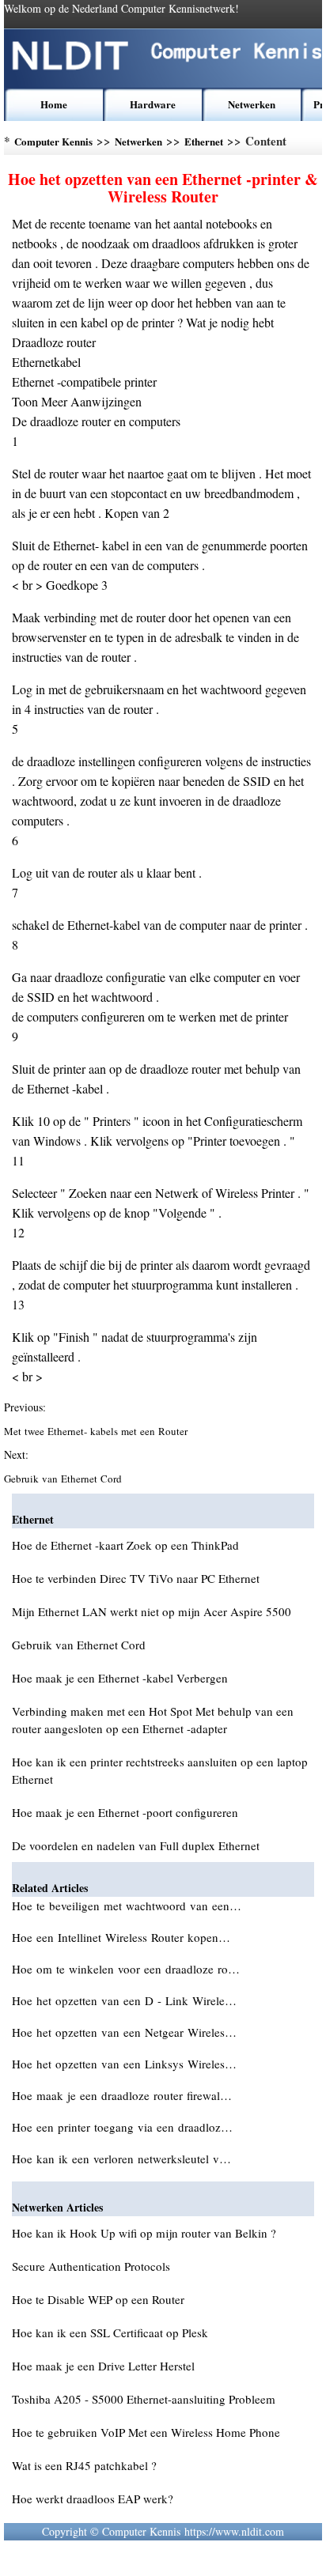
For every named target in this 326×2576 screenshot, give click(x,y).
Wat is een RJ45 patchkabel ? (84, 2465)
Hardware (153, 104)
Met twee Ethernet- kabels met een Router (97, 1431)
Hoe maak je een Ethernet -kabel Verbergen (120, 1678)
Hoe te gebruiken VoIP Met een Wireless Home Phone (146, 2432)
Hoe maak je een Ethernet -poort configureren (125, 1812)
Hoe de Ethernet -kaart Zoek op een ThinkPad (125, 1545)
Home (54, 104)
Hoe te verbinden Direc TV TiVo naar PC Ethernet (136, 1578)
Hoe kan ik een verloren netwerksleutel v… (121, 2159)
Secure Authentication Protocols (91, 2266)
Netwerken (252, 104)
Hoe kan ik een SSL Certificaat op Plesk (110, 2332)
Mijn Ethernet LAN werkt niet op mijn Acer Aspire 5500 (152, 1611)
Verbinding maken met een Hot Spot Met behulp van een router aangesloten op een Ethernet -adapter (153, 1720)
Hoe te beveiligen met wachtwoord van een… (127, 1906)
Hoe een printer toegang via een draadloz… (122, 2127)
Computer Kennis (53, 141)
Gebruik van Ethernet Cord (64, 1479)
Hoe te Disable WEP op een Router (98, 2299)
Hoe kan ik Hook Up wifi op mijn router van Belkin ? (144, 2233)
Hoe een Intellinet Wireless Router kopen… (121, 1937)
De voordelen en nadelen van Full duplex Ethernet (136, 1845)
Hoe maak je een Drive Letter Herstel (103, 2366)
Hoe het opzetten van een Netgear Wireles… (124, 2032)
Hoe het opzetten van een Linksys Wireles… (124, 2064)
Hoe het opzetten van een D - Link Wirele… (124, 2000)
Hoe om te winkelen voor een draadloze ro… (126, 1969)
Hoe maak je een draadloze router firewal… (122, 2095)
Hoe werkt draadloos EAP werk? (93, 2499)
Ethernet (204, 141)
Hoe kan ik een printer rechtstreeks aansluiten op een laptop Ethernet (160, 1770)
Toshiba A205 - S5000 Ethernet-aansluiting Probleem (144, 2399)
